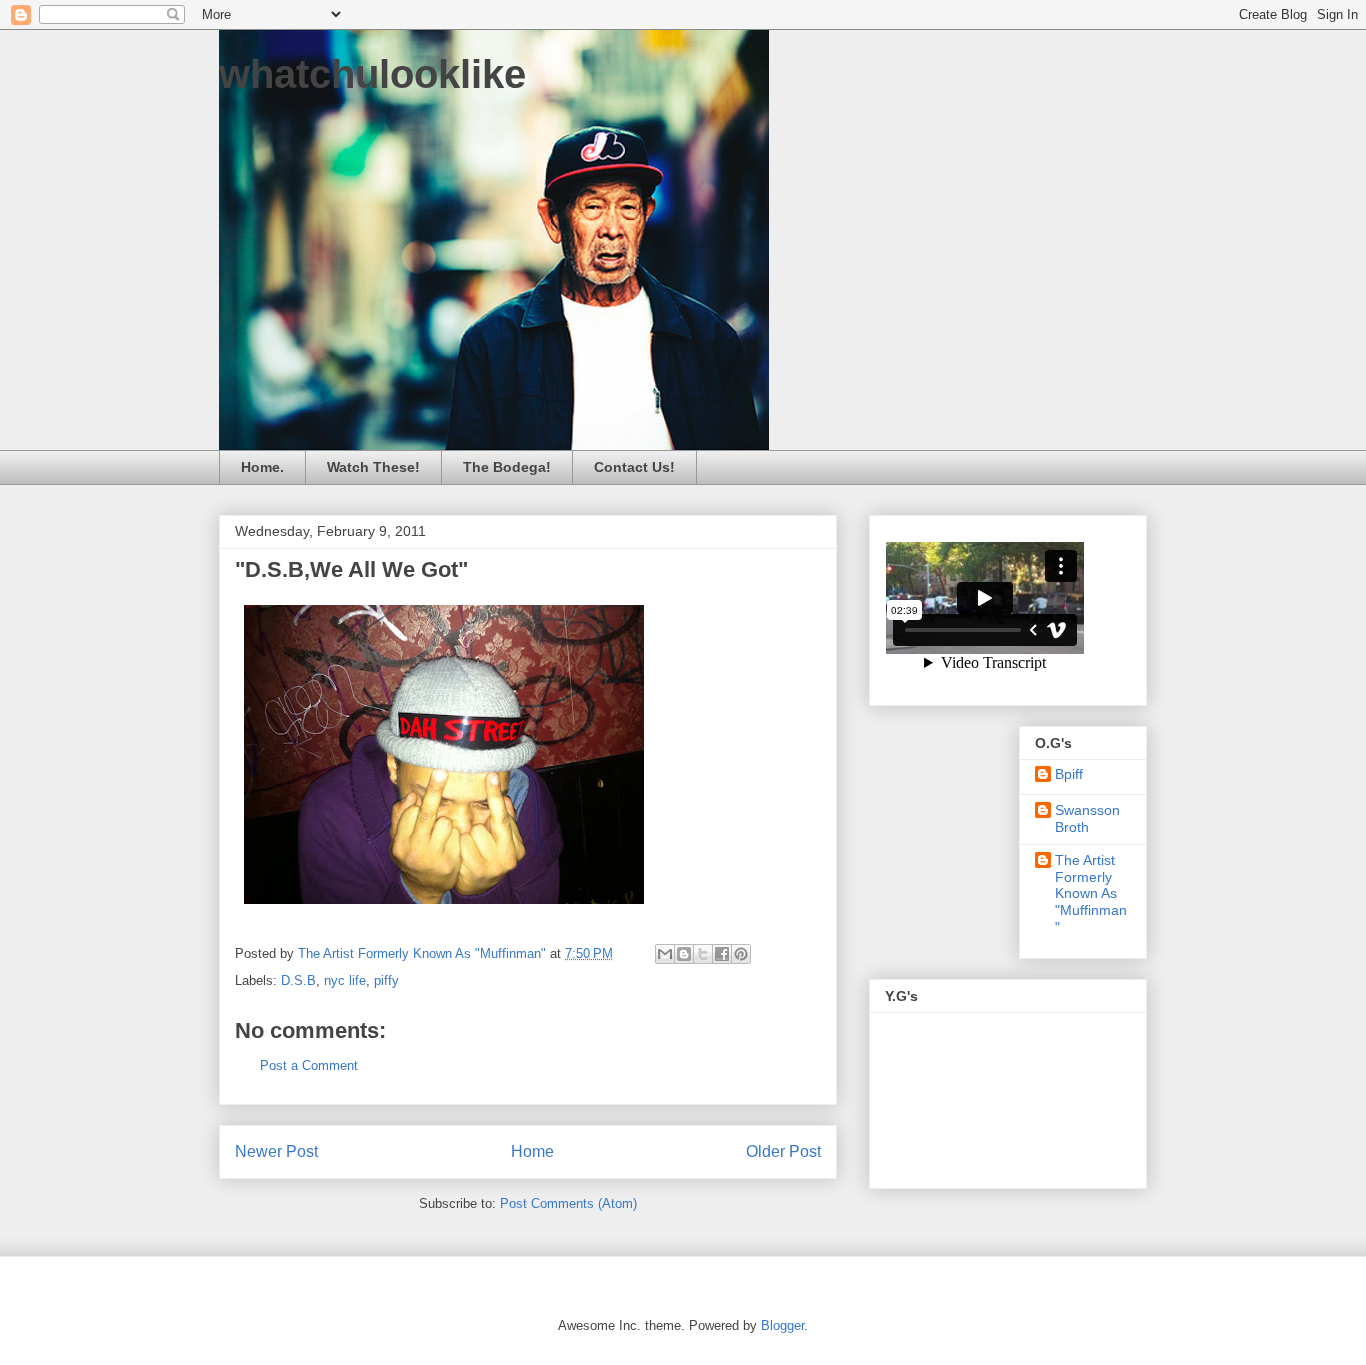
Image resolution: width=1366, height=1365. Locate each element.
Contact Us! (634, 467)
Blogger (782, 1325)
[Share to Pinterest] (741, 954)
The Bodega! (507, 467)
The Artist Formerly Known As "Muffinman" (1091, 893)
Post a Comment (309, 1065)
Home (532, 1151)
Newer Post (276, 1151)
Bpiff (1069, 774)
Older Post (783, 1151)
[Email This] (665, 954)
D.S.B (298, 980)
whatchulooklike (372, 74)
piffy (386, 980)
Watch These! (373, 467)
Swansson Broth (1087, 818)
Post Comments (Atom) (568, 1203)
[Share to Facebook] (722, 954)
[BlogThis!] (684, 954)
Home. (262, 467)
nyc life (345, 980)
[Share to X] (703, 954)
